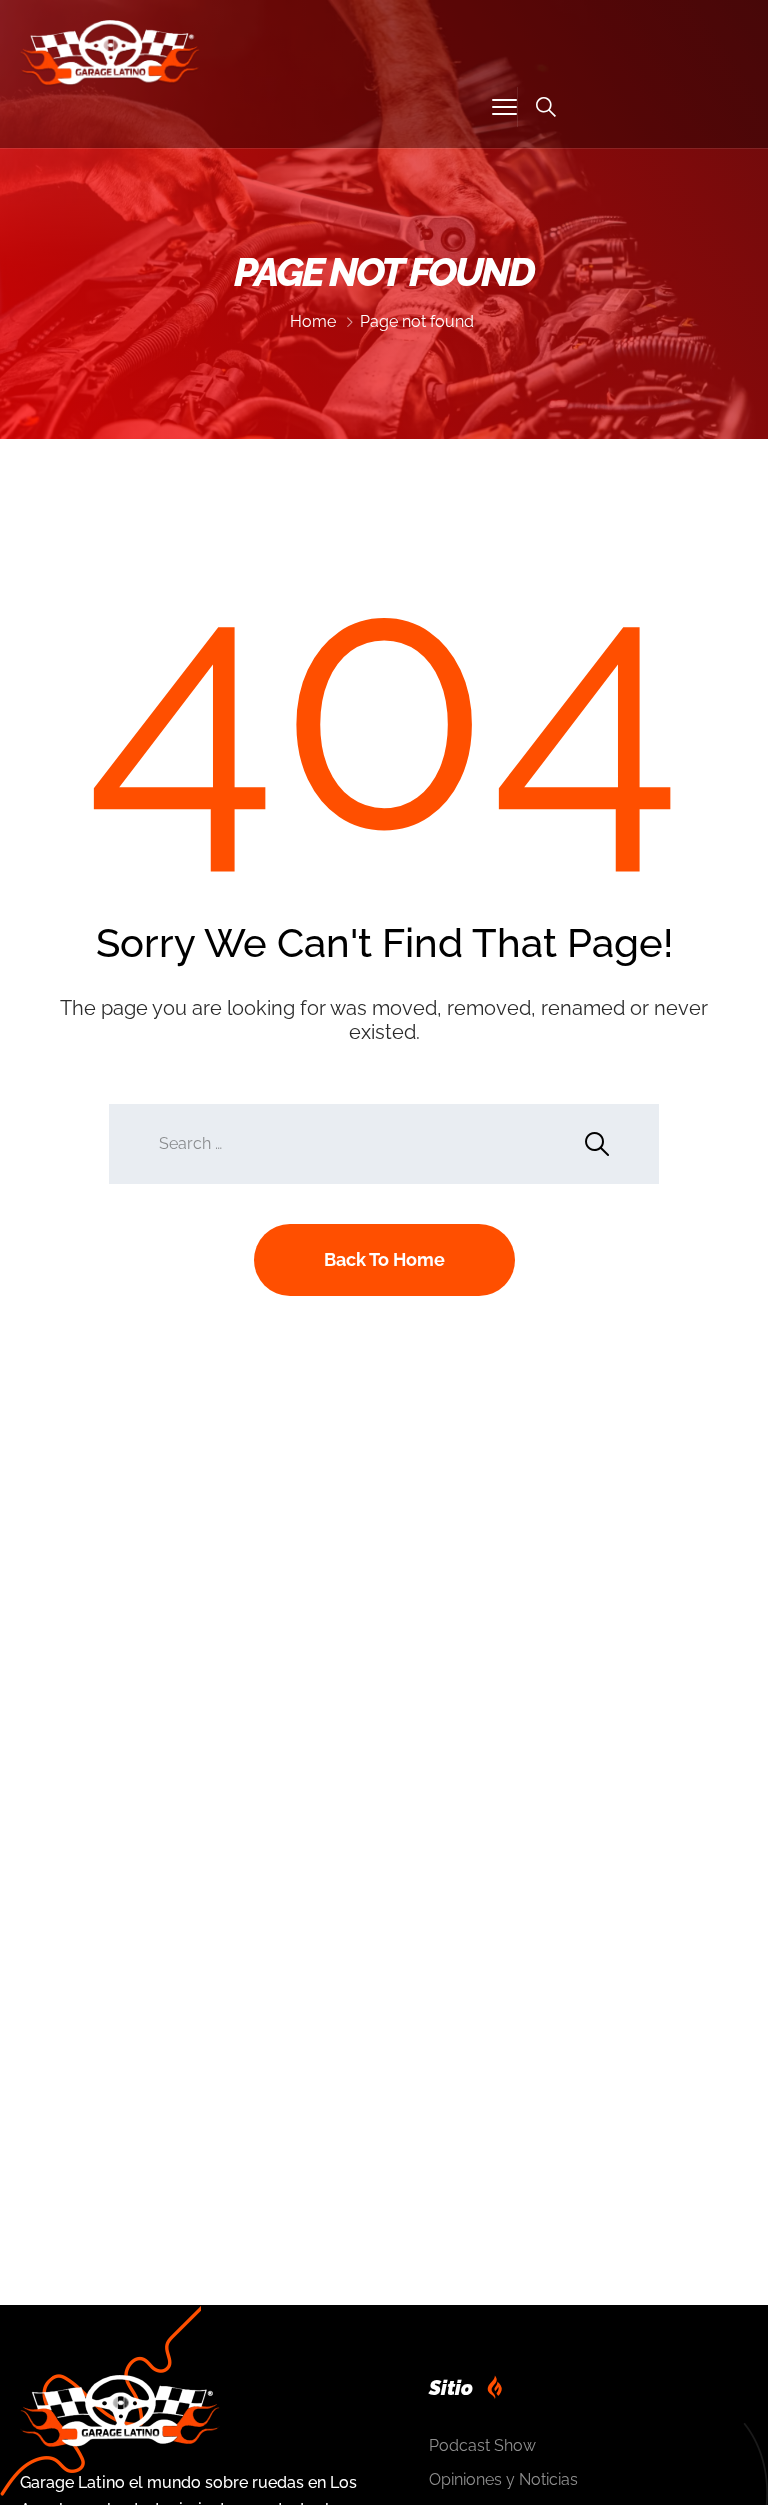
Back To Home (384, 1259)
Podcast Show (482, 2445)
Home (313, 321)
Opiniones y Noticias (503, 2479)
